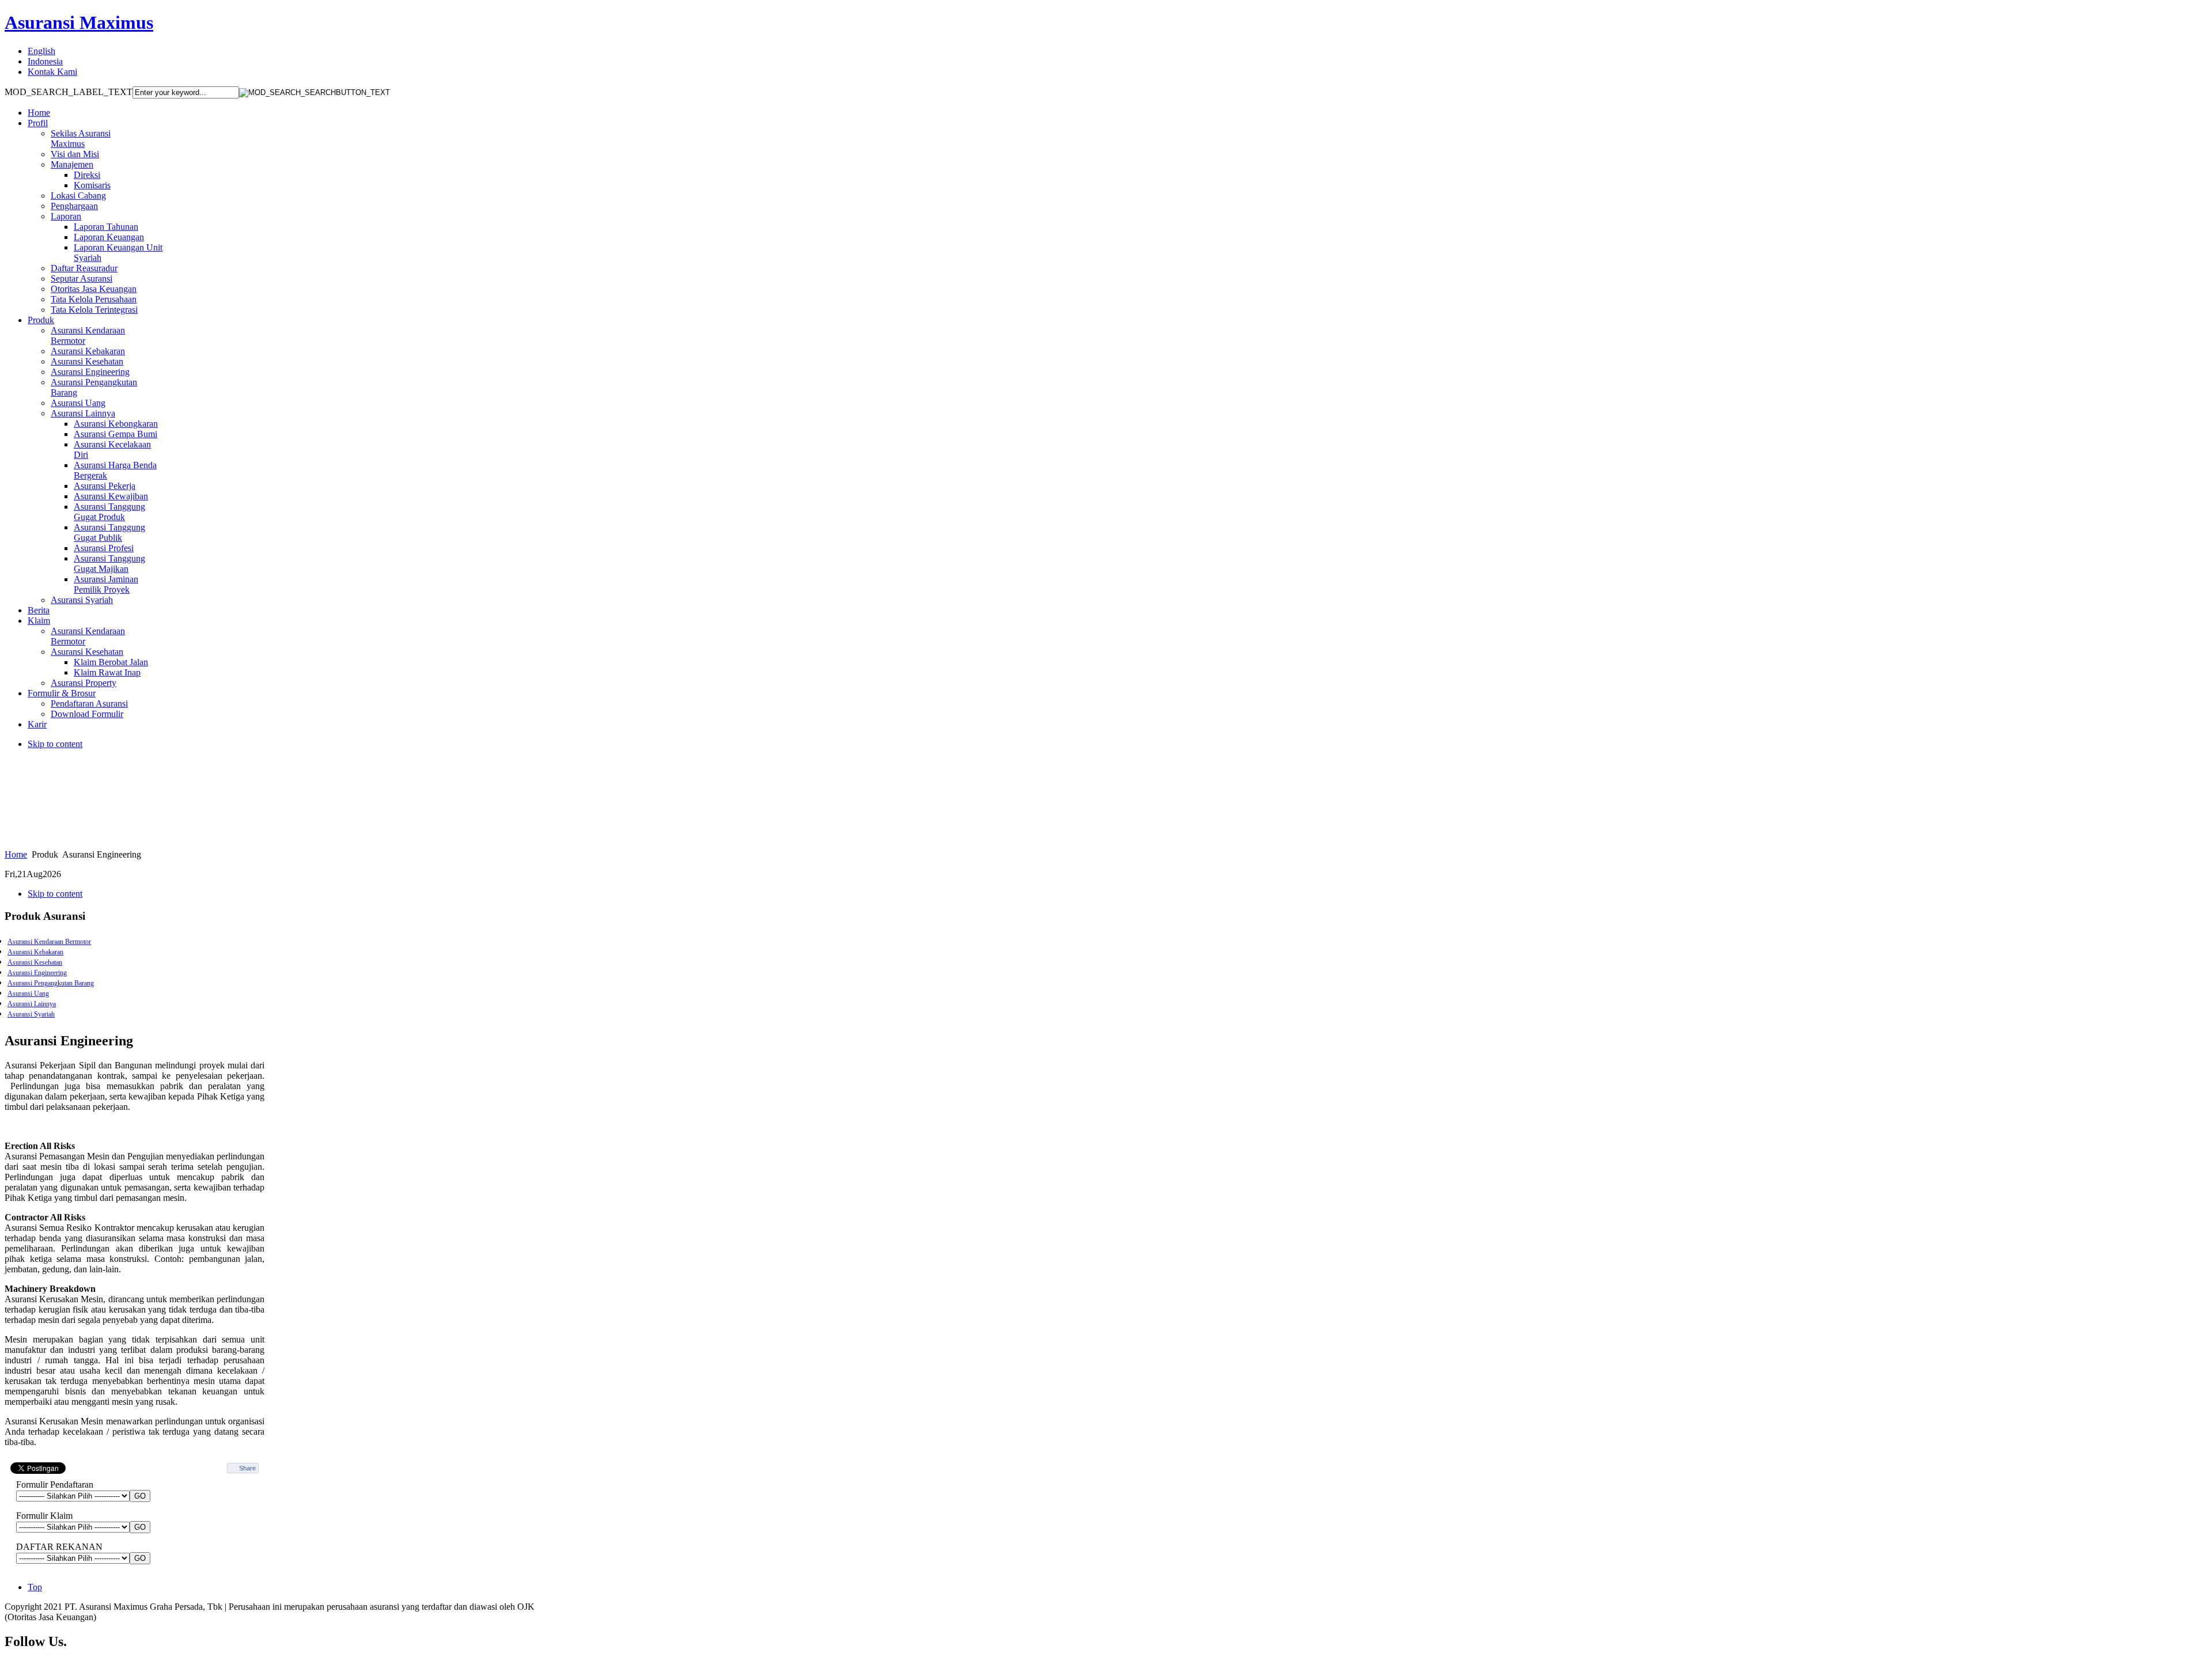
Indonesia (45, 61)
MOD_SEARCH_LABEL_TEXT (69, 92)
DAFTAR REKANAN (59, 1547)
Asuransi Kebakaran (35, 952)
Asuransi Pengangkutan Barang (51, 983)
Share (247, 1468)
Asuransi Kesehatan (35, 962)
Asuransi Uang (28, 994)
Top (35, 1587)
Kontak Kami (52, 72)
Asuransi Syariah (31, 1014)
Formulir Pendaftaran (55, 1484)
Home (16, 854)
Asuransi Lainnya (32, 1004)
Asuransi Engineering (37, 973)
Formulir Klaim (44, 1516)
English (41, 51)
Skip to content (55, 744)
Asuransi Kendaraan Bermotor (49, 942)
